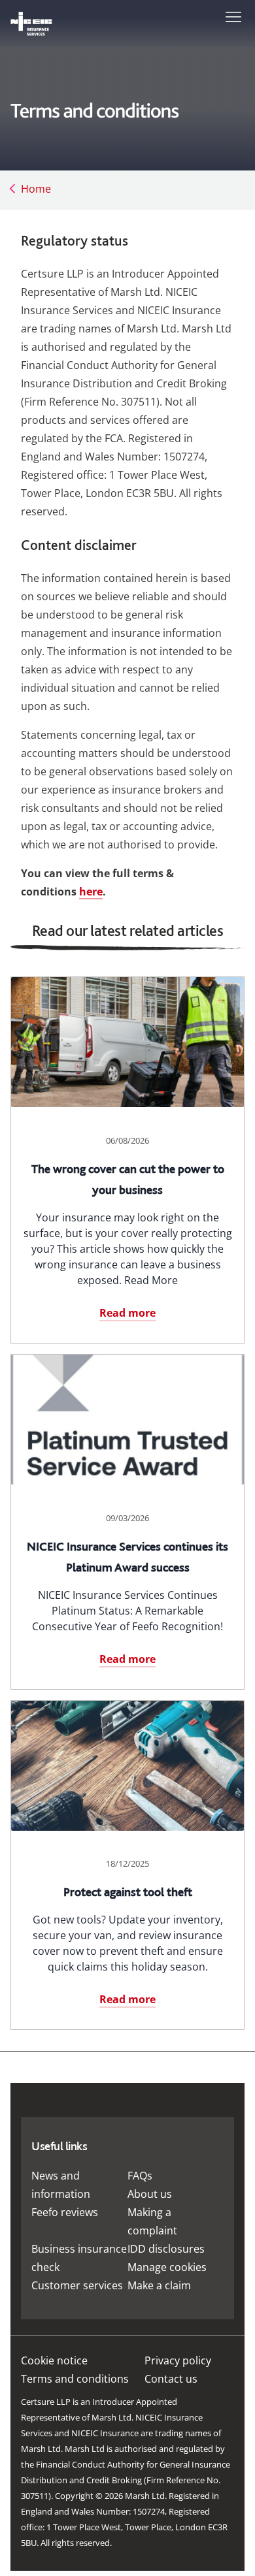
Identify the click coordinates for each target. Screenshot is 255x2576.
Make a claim (159, 2285)
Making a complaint (152, 2221)
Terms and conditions (75, 2379)
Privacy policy (178, 2360)
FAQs (140, 2176)
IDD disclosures (166, 2249)
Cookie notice (54, 2360)
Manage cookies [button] (167, 2267)
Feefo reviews (65, 2212)
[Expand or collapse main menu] (231, 16)
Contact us (171, 2379)
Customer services (77, 2285)
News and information (61, 2185)
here (91, 892)
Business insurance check (79, 2258)
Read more (127, 1313)
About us (150, 2194)
